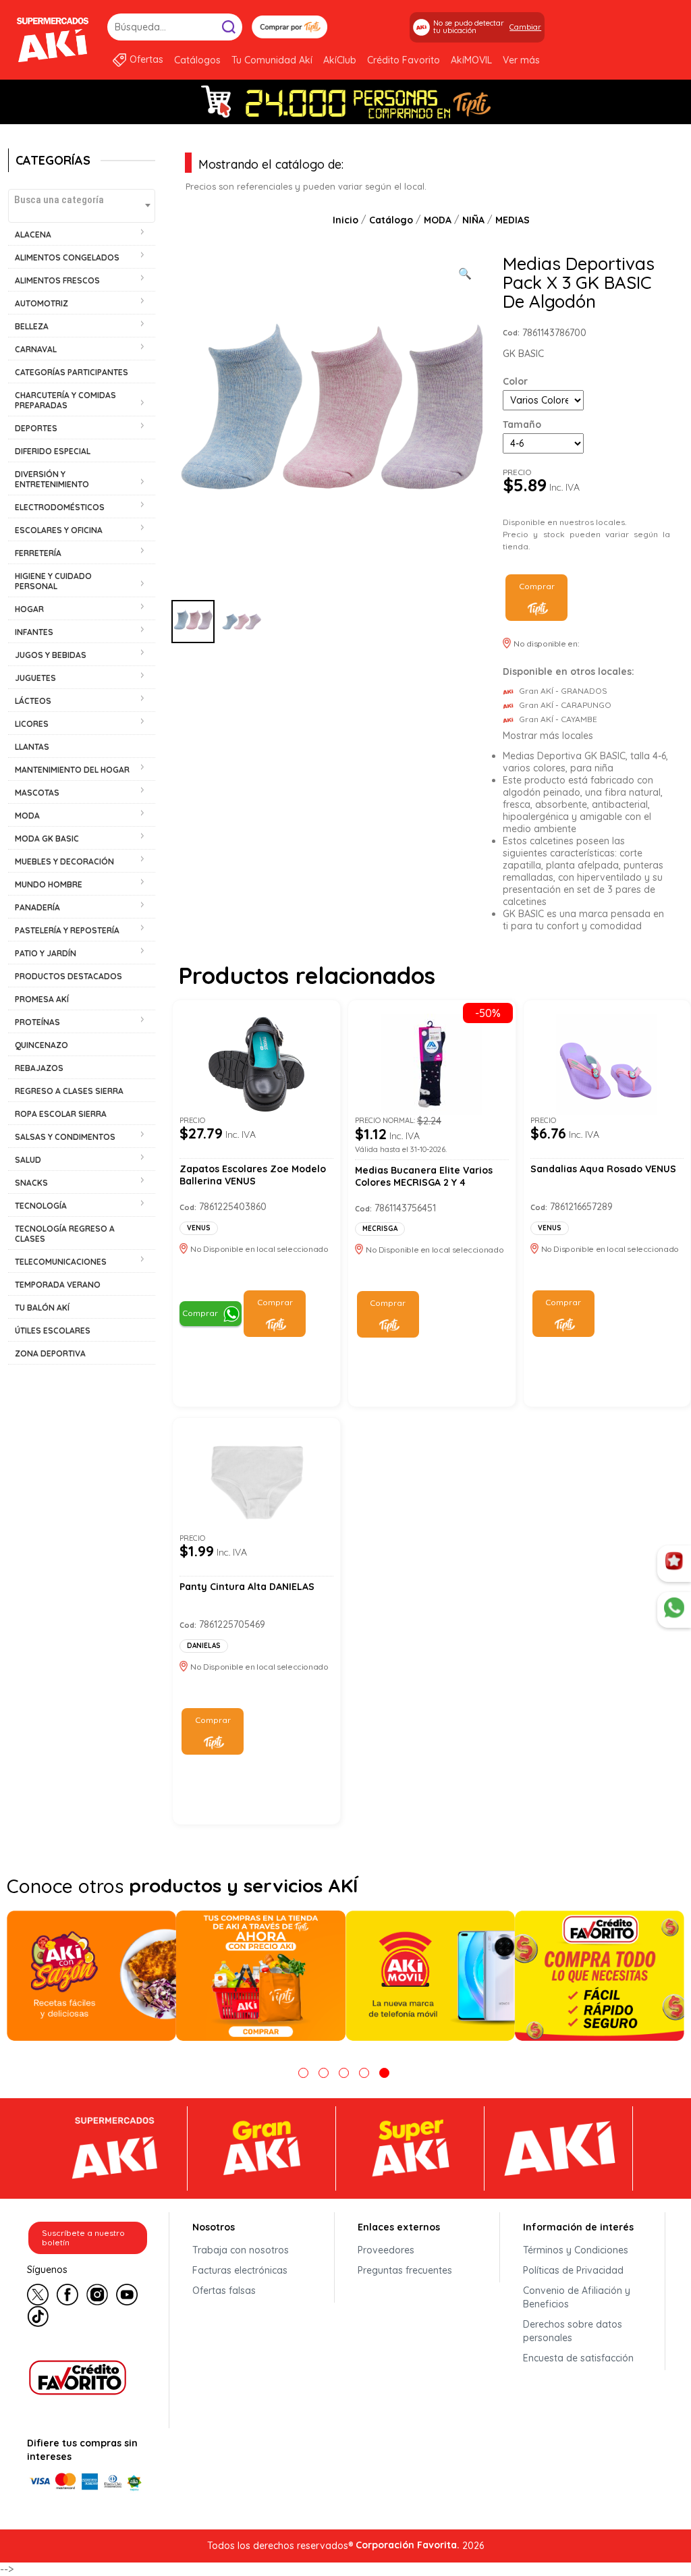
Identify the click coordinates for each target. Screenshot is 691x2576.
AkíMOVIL (471, 60)
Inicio (345, 220)
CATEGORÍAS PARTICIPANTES (72, 372)
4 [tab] (364, 2073)
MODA (438, 220)
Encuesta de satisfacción (578, 2358)
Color (515, 381)
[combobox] (82, 206)
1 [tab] (303, 2073)
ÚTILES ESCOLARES (53, 1331)
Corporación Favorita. (408, 2545)
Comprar (537, 586)
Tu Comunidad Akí (272, 60)
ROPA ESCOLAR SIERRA (61, 1114)
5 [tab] (384, 2073)
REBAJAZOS (39, 1068)
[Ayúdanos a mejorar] (674, 1564)
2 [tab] (324, 2073)
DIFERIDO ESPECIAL (53, 451)
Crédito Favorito (404, 60)
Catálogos (197, 60)
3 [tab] (344, 2073)
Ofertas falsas (224, 2291)
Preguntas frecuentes (405, 2270)
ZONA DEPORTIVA (50, 1353)
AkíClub (340, 60)
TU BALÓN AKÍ (42, 1308)
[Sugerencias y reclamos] (674, 1610)
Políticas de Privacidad (573, 2270)
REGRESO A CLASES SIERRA (69, 1091)
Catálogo (391, 220)
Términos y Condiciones (576, 2250)
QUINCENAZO (42, 1045)
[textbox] (82, 199)
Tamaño (522, 424)
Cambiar (525, 27)
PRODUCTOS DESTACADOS (68, 976)
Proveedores (386, 2250)
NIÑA (473, 220)
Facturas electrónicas (240, 2270)
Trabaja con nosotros (241, 2250)
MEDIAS (513, 220)
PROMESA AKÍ (42, 999)
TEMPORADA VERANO (58, 1285)
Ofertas (146, 59)
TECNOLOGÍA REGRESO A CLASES (65, 1234)
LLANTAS (32, 747)
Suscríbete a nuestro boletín (83, 2238)
